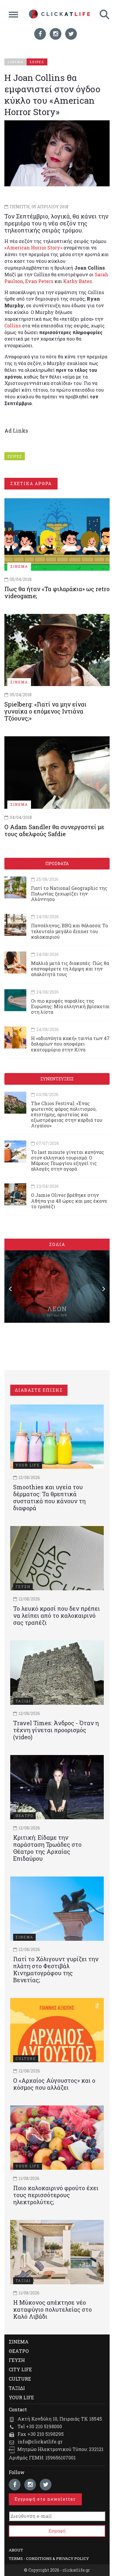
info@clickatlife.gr (40, 2442)
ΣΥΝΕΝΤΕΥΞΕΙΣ (57, 1079)
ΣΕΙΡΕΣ (15, 456)
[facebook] (40, 34)
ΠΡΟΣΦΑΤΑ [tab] (57, 863)
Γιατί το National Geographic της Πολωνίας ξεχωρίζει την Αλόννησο (69, 894)
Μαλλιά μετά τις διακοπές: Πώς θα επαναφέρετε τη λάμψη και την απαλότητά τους (70, 969)
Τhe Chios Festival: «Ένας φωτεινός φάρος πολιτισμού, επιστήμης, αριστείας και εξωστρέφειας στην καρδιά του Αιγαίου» (67, 1115)
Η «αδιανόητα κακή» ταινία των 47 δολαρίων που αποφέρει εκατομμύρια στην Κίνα (70, 1044)
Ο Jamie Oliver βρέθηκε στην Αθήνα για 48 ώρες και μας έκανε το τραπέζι (69, 1201)
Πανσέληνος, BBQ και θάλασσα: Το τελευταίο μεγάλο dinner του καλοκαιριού (69, 931)
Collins (13, 326)
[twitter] (71, 34)
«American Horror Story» (33, 248)
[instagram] (56, 34)
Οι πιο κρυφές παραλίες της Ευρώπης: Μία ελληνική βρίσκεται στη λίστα (70, 1006)
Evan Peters (39, 281)
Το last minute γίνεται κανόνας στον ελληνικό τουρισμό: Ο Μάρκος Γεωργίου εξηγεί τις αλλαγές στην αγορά (68, 1161)
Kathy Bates (77, 281)
